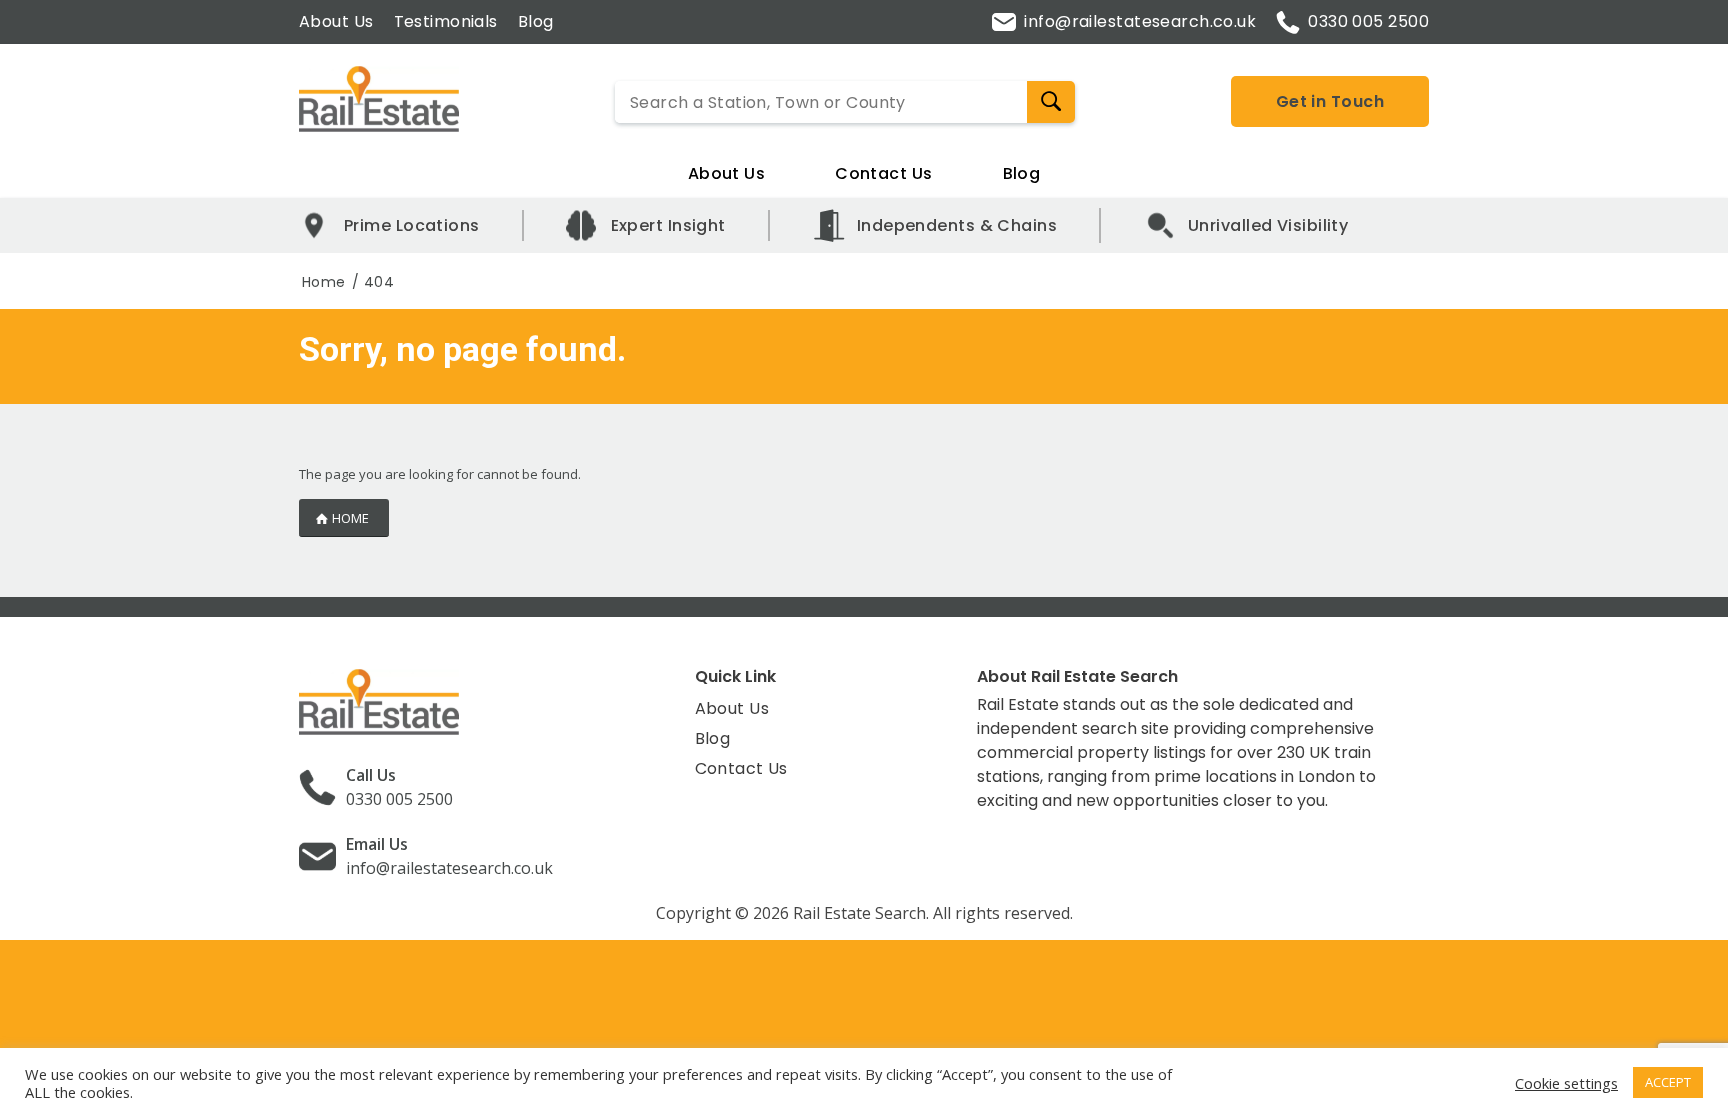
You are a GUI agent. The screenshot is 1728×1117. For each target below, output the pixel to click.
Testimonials (446, 21)
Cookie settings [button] (1566, 1083)
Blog (536, 21)
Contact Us (883, 173)
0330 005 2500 (1368, 21)
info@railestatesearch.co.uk (1140, 21)
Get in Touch (1330, 101)
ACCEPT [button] (1668, 1082)
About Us (336, 21)
